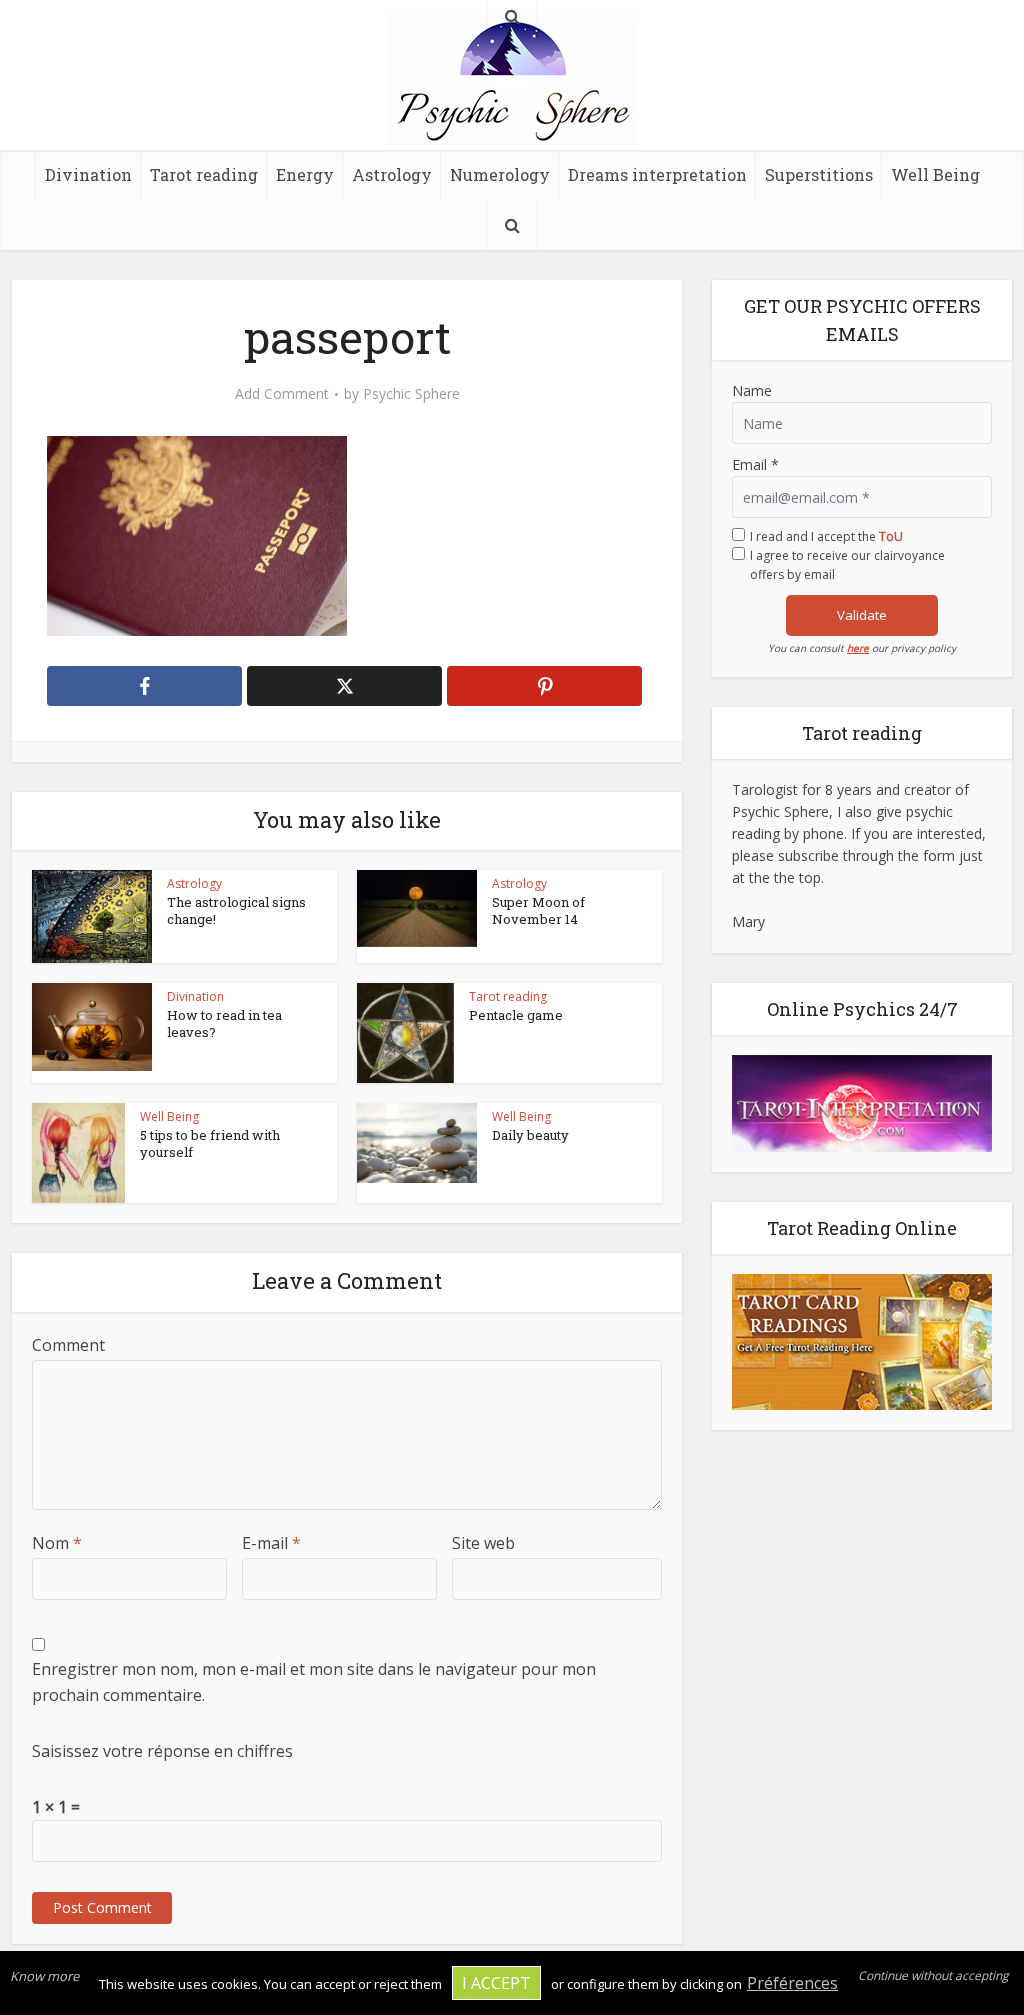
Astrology (392, 174)
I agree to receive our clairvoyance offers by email (847, 565)
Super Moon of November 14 (538, 910)
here (858, 648)
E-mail (271, 1543)
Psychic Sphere (411, 394)
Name (752, 390)
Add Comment (282, 394)
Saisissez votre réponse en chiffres (162, 1751)
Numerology (500, 174)
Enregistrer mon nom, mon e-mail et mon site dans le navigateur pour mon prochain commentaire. (314, 1682)
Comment (68, 1345)
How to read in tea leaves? (224, 1023)
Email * (755, 464)
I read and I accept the (826, 536)
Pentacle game (516, 1015)
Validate (862, 615)
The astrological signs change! (236, 910)
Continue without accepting (933, 1975)
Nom (57, 1543)
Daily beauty (530, 1135)
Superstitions (819, 174)
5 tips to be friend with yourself (210, 1143)
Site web (483, 1543)
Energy (305, 174)
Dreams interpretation (657, 174)
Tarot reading (204, 174)
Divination (88, 174)
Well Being (935, 174)
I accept (496, 1983)
